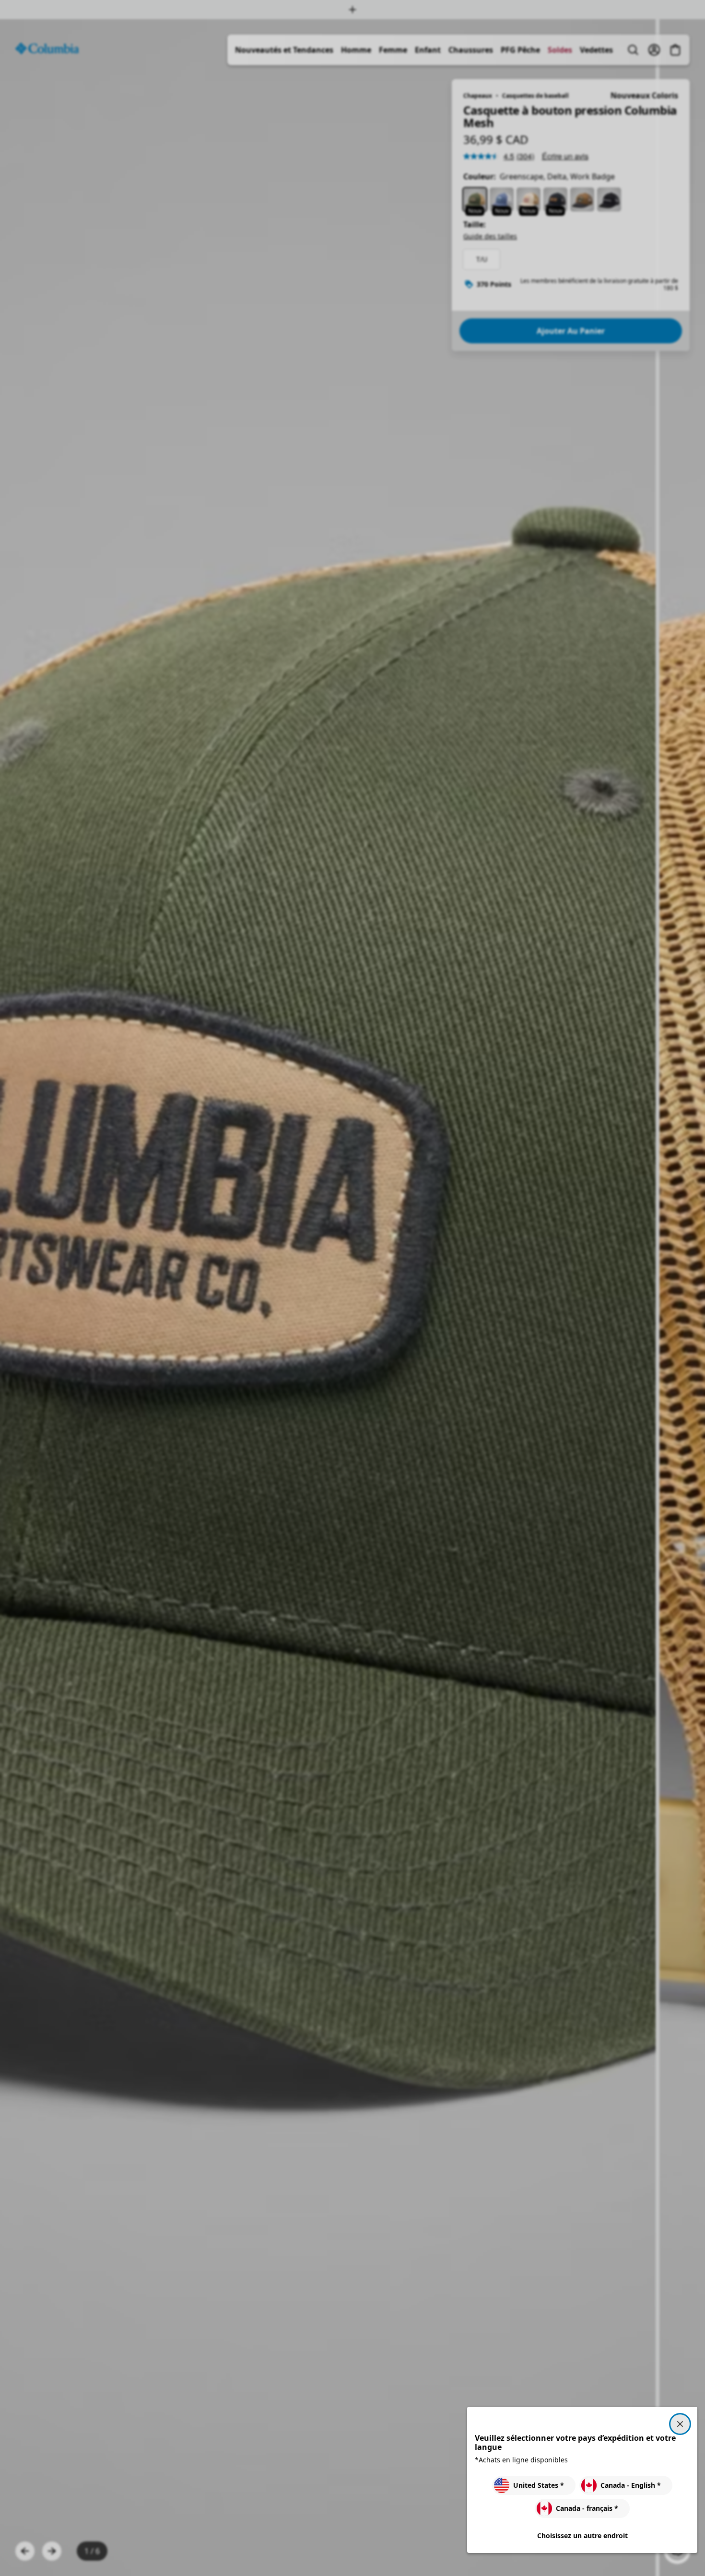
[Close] (680, 2424)
